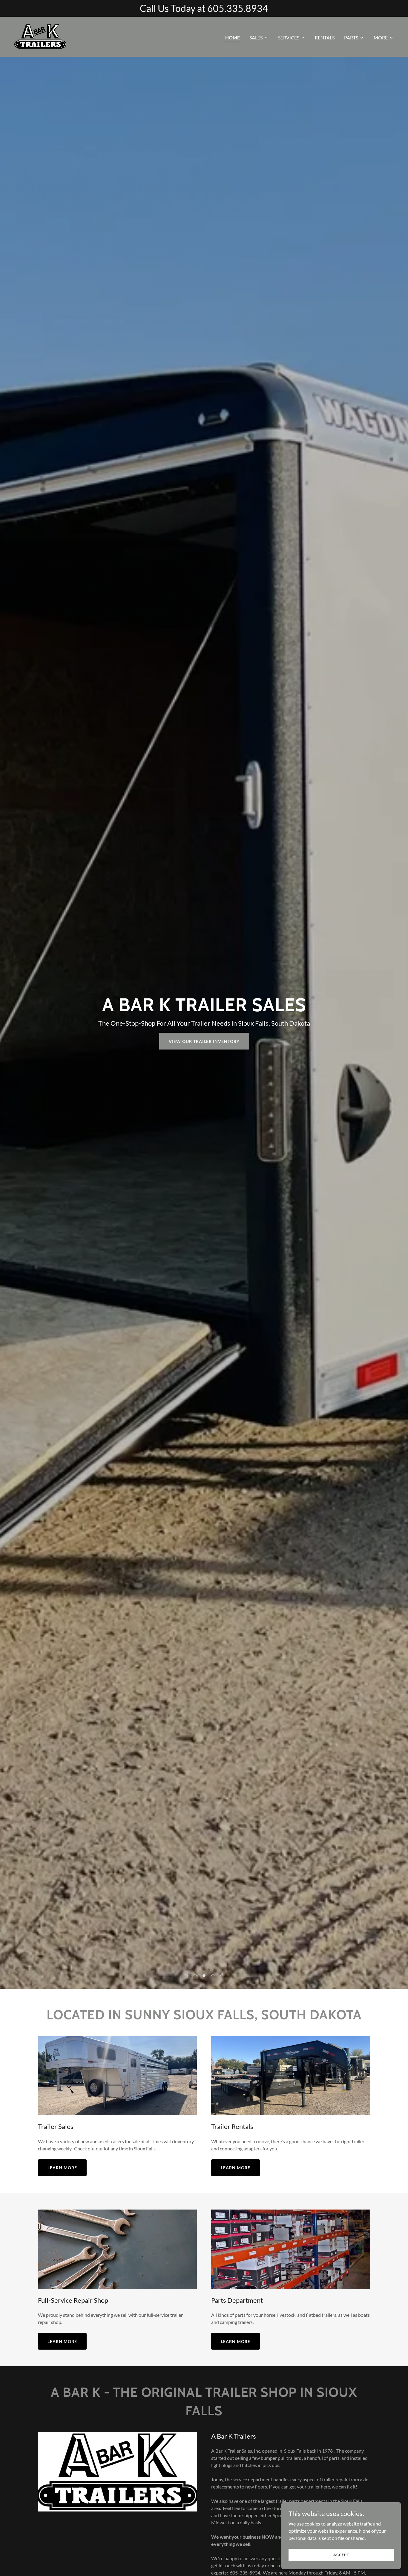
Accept (341, 2555)
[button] (259, 38)
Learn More (62, 2168)
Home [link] (233, 37)
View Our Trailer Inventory (204, 1041)
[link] (40, 36)
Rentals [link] (325, 37)
